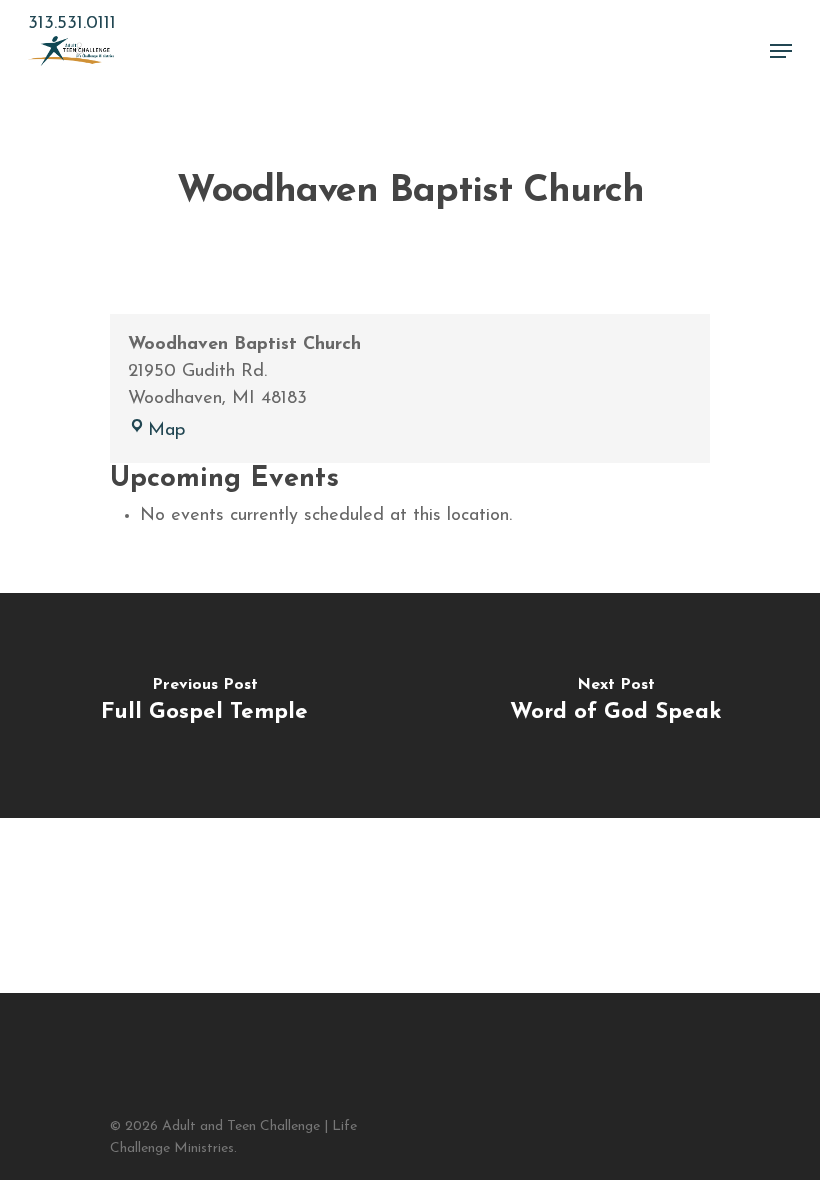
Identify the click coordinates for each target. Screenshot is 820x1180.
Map (166, 431)
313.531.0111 (72, 24)
